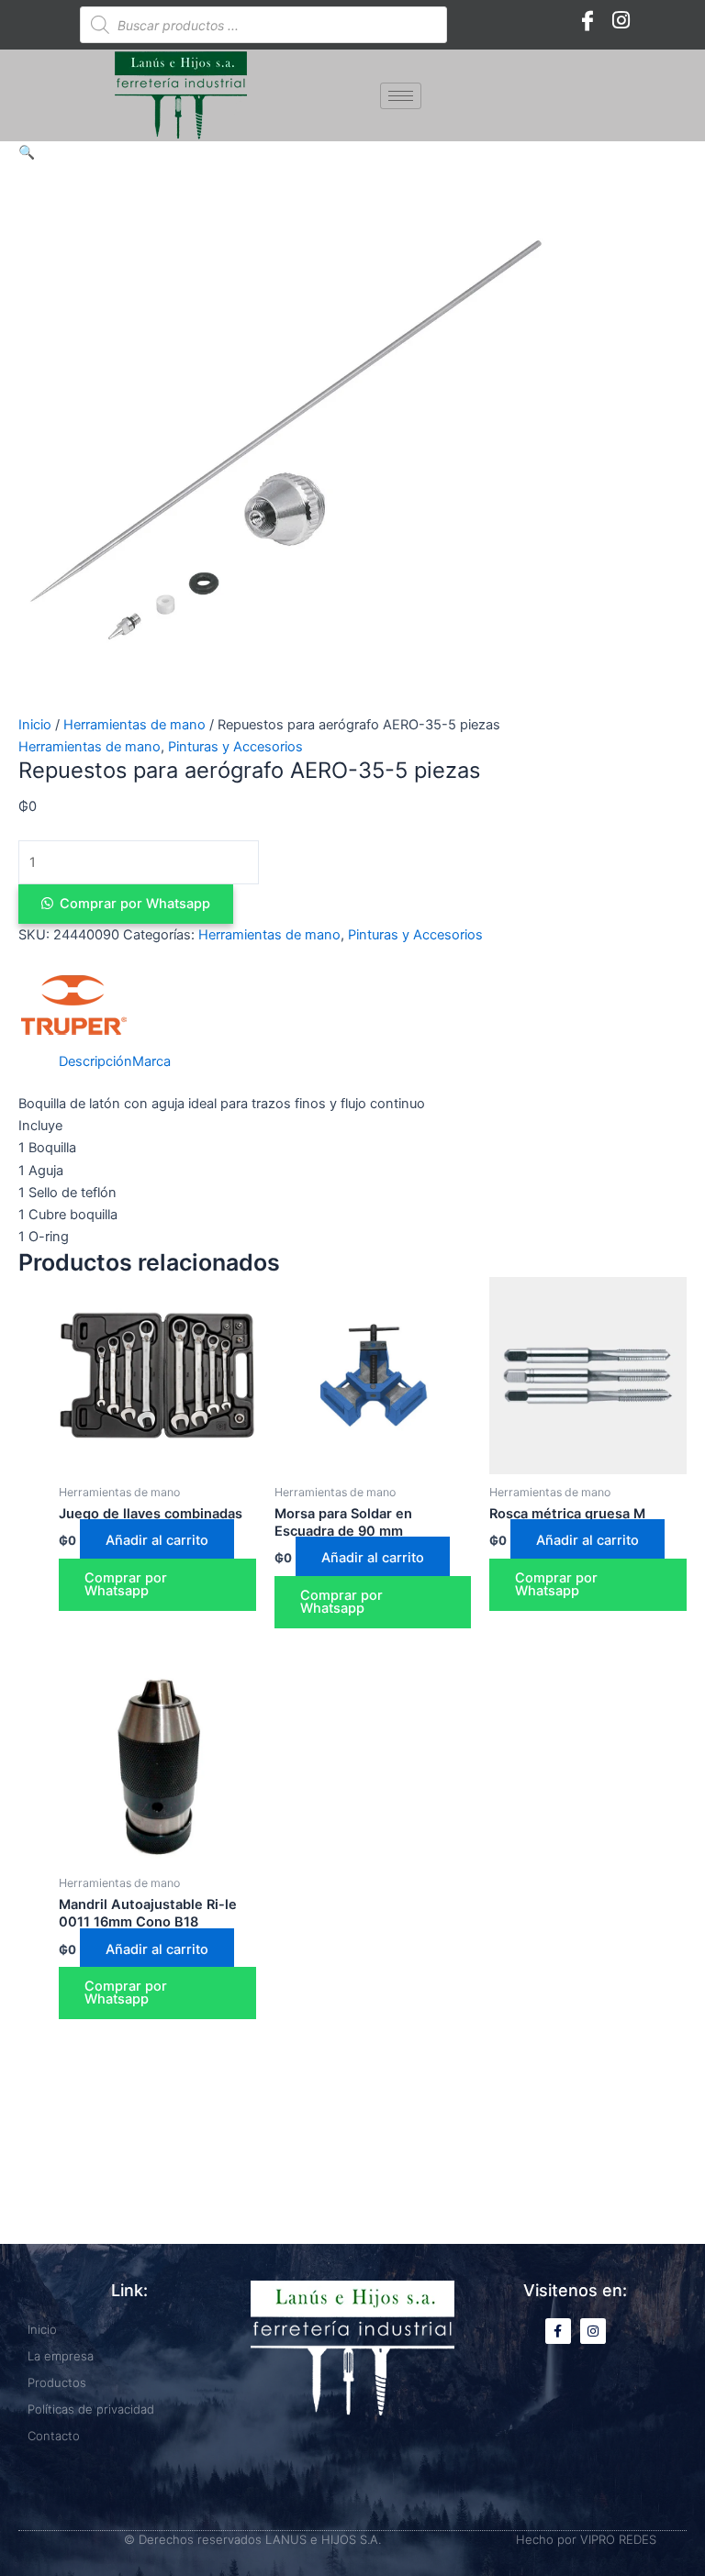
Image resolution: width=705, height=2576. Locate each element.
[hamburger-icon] (401, 96)
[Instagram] (621, 20)
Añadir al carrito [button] (157, 1540)
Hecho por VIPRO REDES (586, 2539)
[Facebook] (587, 20)
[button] (27, 152)
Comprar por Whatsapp (135, 904)
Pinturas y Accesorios (235, 747)
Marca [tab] (151, 1061)
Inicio (35, 725)
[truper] (73, 1005)
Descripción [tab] (95, 1061)
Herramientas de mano (134, 725)
